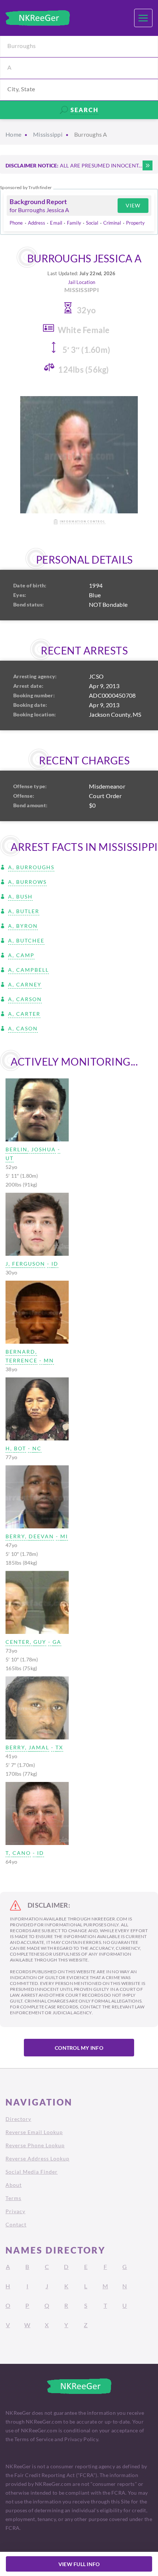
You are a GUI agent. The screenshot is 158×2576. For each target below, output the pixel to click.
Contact (16, 2224)
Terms (13, 2198)
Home (13, 134)
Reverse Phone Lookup (35, 2145)
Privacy (15, 2211)
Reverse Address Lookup (37, 2158)
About (14, 2185)
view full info (79, 2564)
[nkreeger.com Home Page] (38, 18)
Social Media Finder (32, 2172)
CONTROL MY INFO (79, 2048)
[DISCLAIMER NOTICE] (148, 165)
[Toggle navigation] (143, 18)
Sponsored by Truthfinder (26, 188)
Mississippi (48, 134)
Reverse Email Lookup (34, 2132)
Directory (18, 2119)
